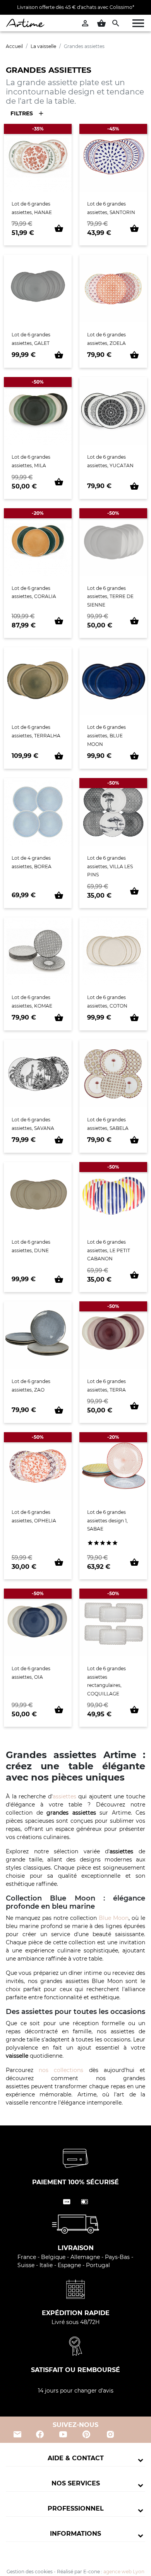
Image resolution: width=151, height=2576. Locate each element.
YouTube (63, 2434)
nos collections (61, 2070)
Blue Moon (114, 1918)
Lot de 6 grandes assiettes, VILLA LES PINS (110, 866)
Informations (75, 2534)
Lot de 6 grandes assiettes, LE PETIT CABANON (109, 1250)
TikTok (135, 2434)
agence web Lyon (124, 2572)
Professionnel (76, 2508)
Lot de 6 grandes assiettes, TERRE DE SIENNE (110, 596)
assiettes (64, 1796)
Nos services (76, 2483)
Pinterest (86, 2434)
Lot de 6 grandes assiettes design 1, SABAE (107, 1520)
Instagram (111, 2434)
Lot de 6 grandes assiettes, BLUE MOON (106, 735)
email (17, 2434)
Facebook (40, 2434)
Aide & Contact (76, 2458)
